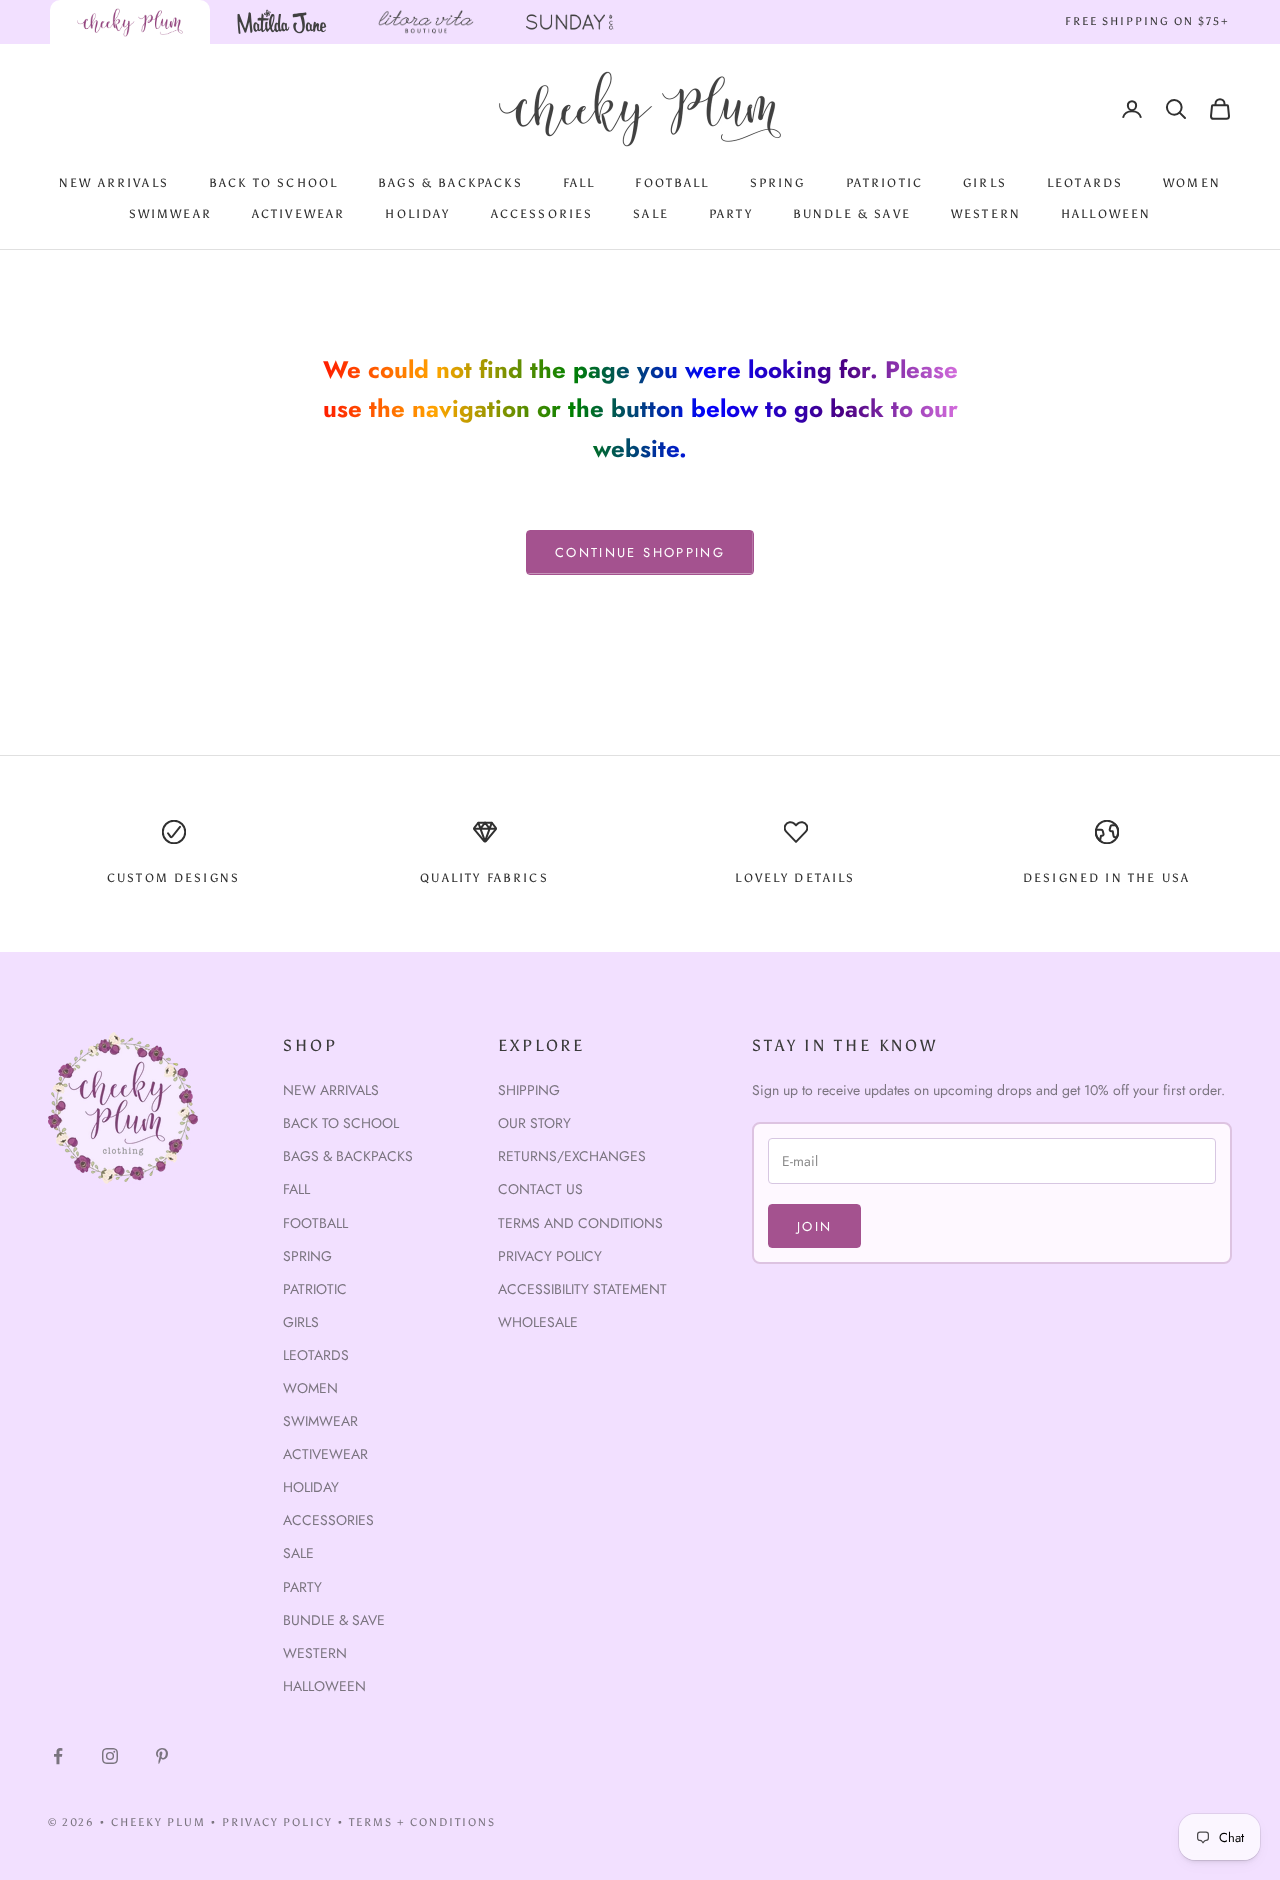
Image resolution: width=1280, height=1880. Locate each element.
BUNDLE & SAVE (852, 214)
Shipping (529, 1090)
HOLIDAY (417, 214)
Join (814, 1226)
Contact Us (540, 1189)
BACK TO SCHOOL (273, 183)
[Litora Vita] (426, 22)
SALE (651, 214)
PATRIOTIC (884, 183)
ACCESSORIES (542, 214)
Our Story (534, 1123)
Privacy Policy (550, 1256)
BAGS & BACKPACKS (450, 183)
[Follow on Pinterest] (162, 1756)
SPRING (778, 183)
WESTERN (986, 214)
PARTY (731, 214)
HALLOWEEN (1106, 214)
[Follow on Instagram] (110, 1756)
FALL (579, 183)
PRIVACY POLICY (278, 1822)
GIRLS (985, 183)
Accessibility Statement (582, 1289)
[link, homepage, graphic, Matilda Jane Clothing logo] (282, 22)
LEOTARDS (1085, 183)
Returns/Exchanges (572, 1156)
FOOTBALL (672, 183)
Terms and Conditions (580, 1223)
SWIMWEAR (170, 214)
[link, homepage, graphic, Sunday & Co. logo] (570, 22)
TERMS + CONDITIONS (422, 1822)
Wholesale (538, 1322)
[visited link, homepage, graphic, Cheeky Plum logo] (130, 22)
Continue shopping (640, 552)
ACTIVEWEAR (299, 214)
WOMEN (1192, 183)
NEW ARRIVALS (114, 183)
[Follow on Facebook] (58, 1756)
